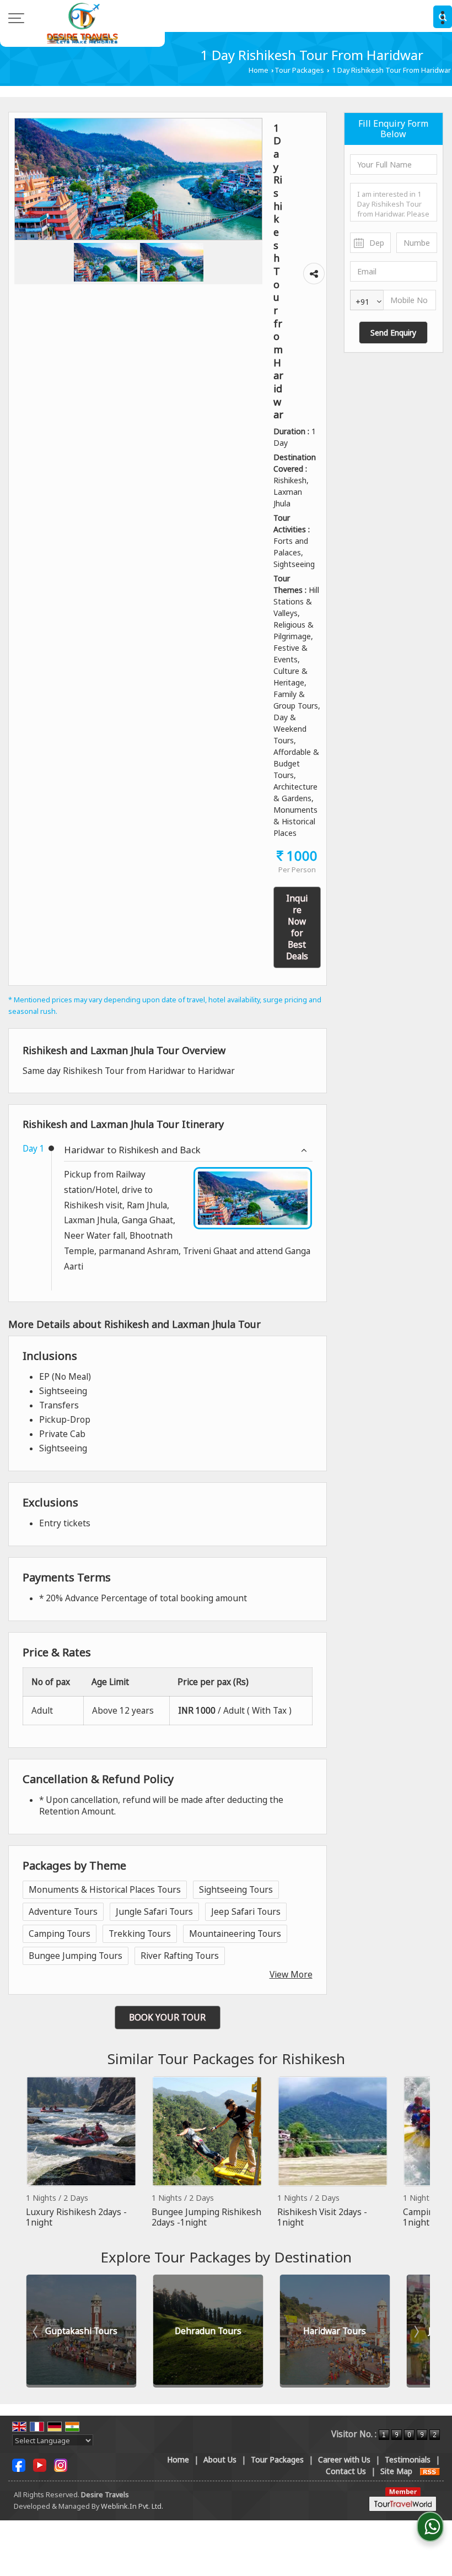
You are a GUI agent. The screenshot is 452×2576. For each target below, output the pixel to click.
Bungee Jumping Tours (76, 1956)
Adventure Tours (63, 1912)
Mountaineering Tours (235, 1934)
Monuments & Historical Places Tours (105, 1890)
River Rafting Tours (180, 1956)
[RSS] (430, 2471)
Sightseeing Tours (236, 1890)
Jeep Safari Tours (246, 1912)
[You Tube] (40, 2464)
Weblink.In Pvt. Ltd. (132, 2506)
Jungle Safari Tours (154, 1912)
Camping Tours (60, 1934)
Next (416, 2152)
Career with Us (344, 2459)
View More (291, 1975)
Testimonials (408, 2459)
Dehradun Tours (208, 2331)
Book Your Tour (167, 2018)
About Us (220, 2459)
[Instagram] (61, 2464)
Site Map (396, 2471)
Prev (36, 2152)
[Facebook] (19, 2464)
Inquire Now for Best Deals (297, 927)
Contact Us (346, 2471)
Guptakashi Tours (81, 2331)
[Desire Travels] (82, 23)
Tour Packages (299, 70)
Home (259, 70)
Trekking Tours (140, 1934)
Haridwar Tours (335, 2331)
